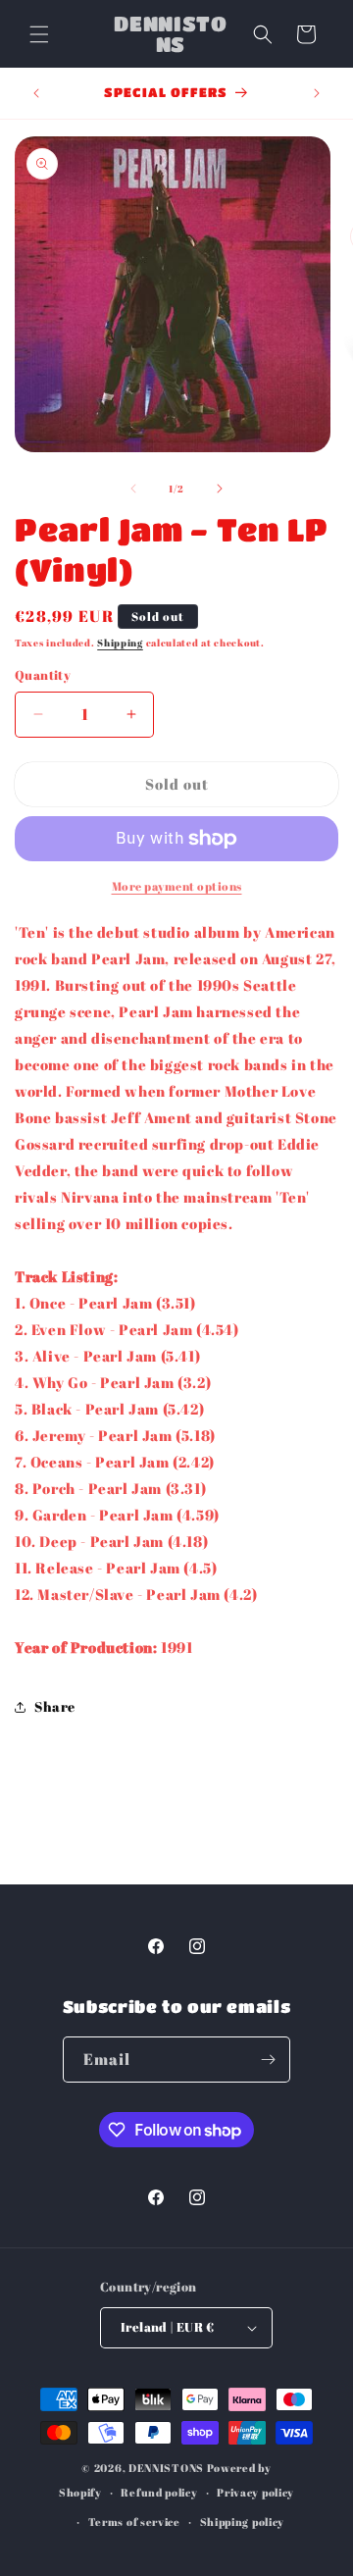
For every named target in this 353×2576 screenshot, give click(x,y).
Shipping (120, 643)
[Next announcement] (317, 93)
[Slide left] (133, 489)
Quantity (43, 675)
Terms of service (134, 2522)
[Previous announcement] (36, 93)
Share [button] (55, 1706)
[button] (39, 34)
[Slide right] (220, 489)
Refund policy (159, 2492)
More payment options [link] (177, 886)
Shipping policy (243, 2522)
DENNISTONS (166, 2468)
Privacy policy (255, 2492)
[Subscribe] (268, 2060)
